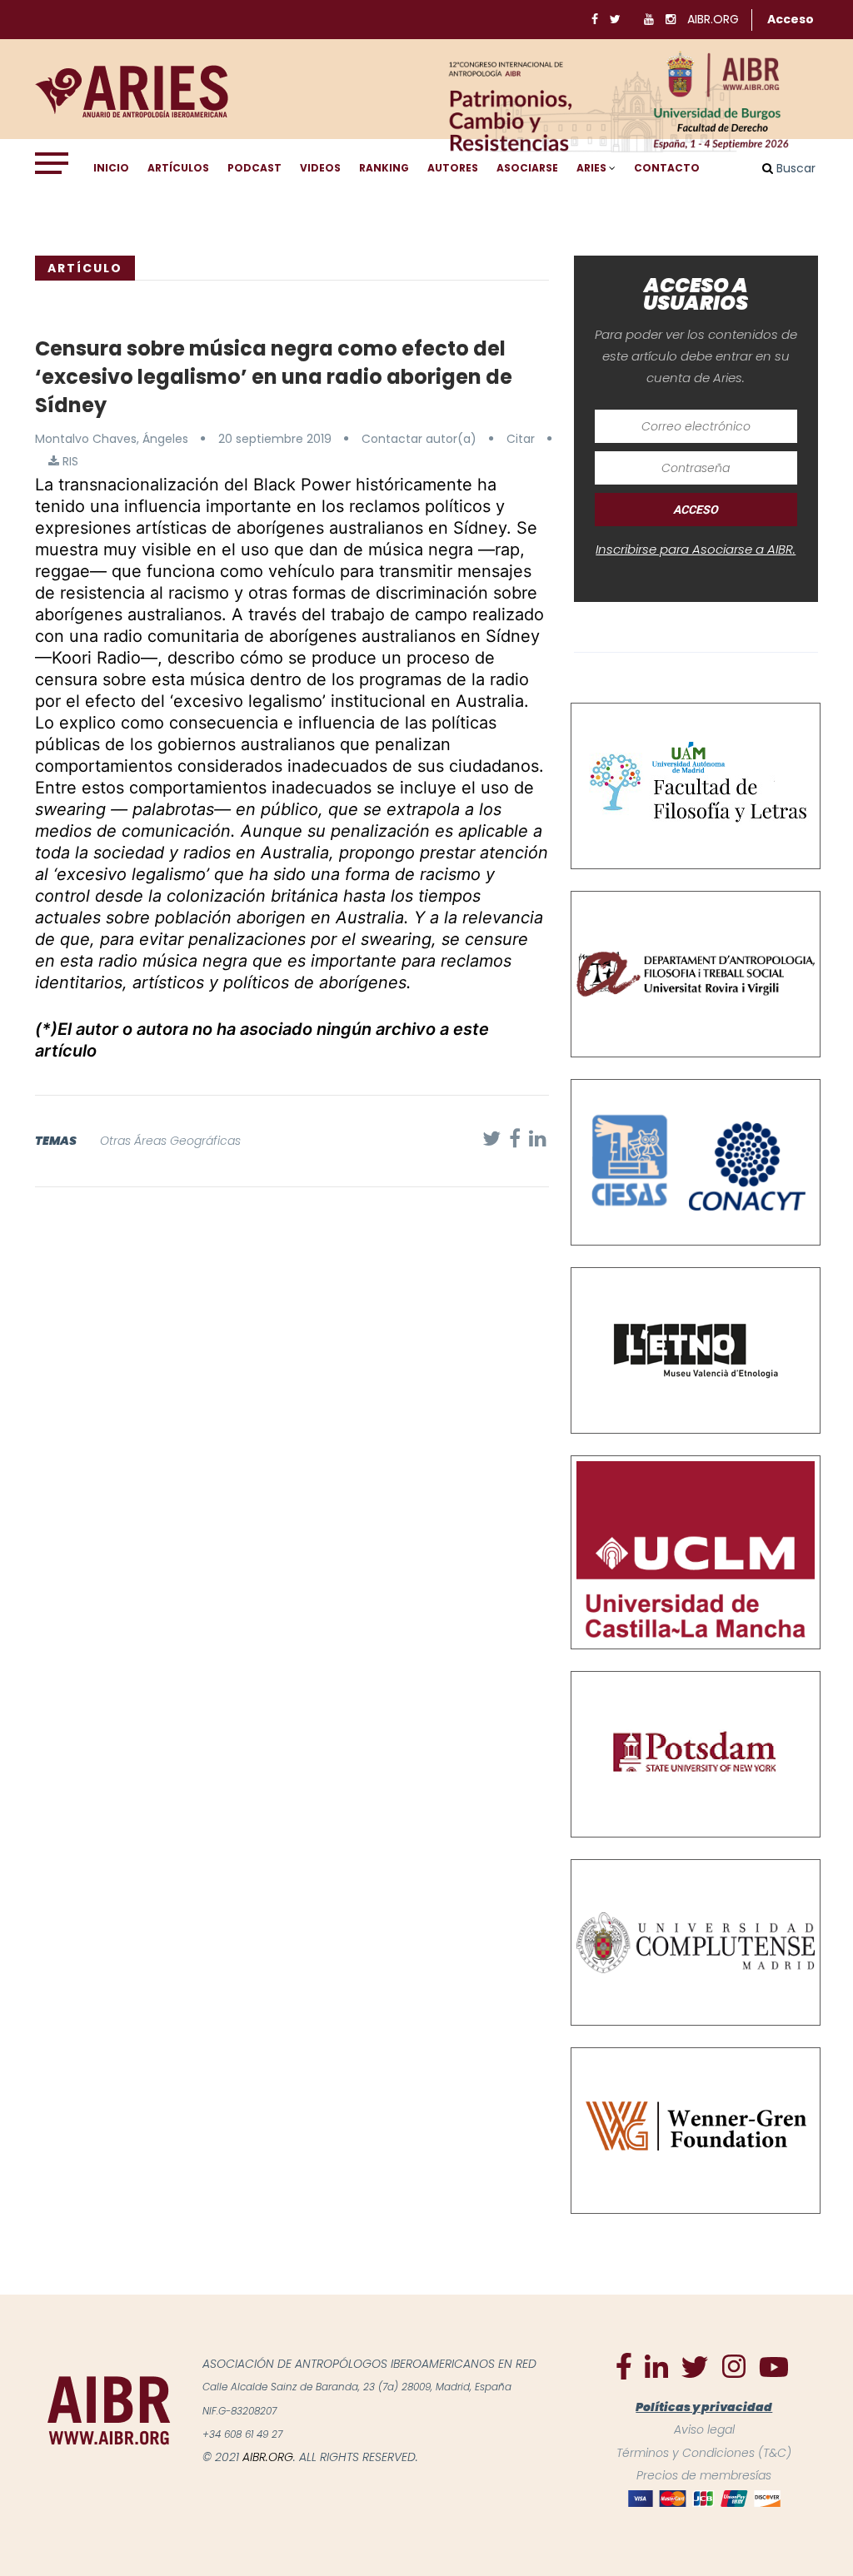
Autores (453, 168)
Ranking (384, 168)
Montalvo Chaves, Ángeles (112, 439)
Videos (320, 168)
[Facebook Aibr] (624, 2365)
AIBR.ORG (713, 19)
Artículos (178, 168)
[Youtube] (774, 2366)
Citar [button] (521, 439)
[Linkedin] (656, 2365)
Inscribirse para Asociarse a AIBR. (696, 549)
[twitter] (695, 2366)
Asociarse (527, 168)
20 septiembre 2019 (275, 439)
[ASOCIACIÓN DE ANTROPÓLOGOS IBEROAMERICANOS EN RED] (109, 2409)
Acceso (791, 19)
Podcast (254, 168)
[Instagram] (733, 2365)
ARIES (591, 168)
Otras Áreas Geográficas (170, 1141)
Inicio (111, 168)
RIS (69, 461)
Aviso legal (704, 2429)
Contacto (667, 168)
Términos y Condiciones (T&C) (704, 2453)
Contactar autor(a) (419, 439)
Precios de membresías (704, 2475)
